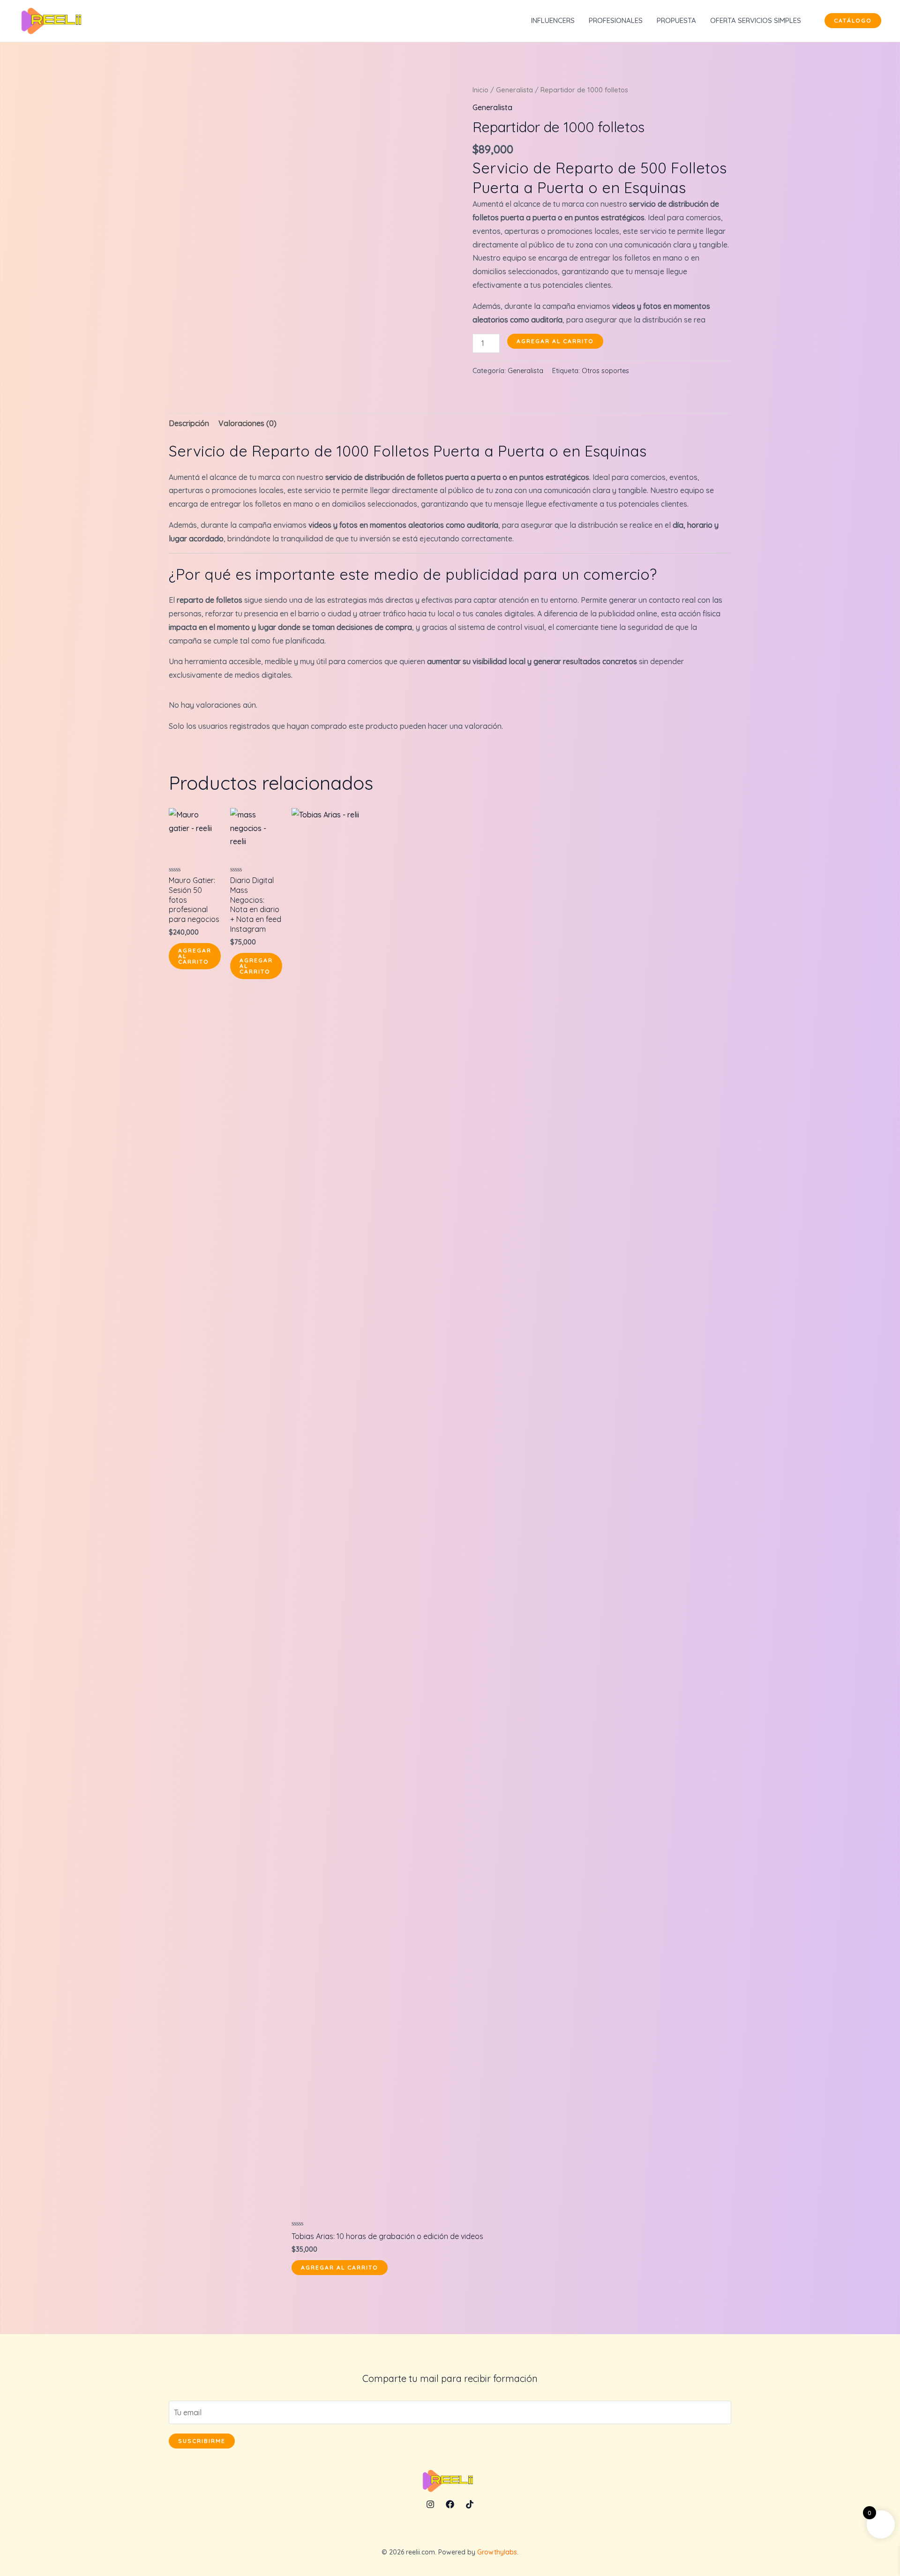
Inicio (480, 90)
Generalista (514, 90)
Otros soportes (605, 371)
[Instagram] (430, 2504)
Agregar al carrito (555, 341)
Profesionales (616, 20)
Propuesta (676, 20)
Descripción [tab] (189, 423)
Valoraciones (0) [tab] (247, 423)
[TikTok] (470, 2504)
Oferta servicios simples (756, 20)
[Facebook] (450, 2504)
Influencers (553, 20)
